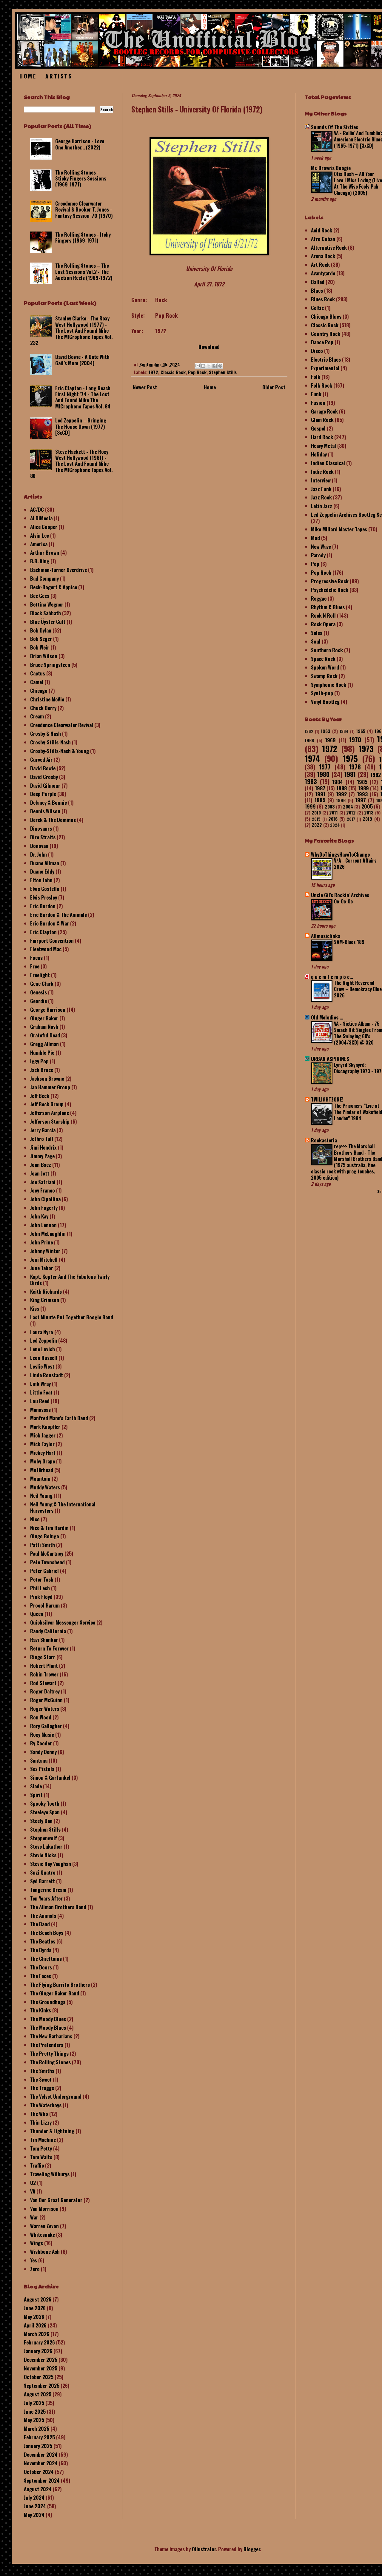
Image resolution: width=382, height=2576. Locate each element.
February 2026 (39, 2342)
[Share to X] (209, 366)
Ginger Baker (44, 1018)
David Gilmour (45, 785)
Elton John (41, 880)
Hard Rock (322, 437)
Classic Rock (173, 372)
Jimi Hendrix (43, 1147)
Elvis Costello (45, 889)
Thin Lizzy (41, 2122)
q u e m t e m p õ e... (332, 977)
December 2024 (41, 2454)
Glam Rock (322, 420)
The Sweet (41, 2079)
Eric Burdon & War (50, 923)
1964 (344, 731)
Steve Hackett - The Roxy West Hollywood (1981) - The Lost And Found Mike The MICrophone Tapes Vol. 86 (71, 464)
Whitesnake (43, 2235)
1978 (355, 767)
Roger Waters (45, 1709)
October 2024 (39, 2472)
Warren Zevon (44, 2226)
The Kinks (41, 2010)
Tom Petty (41, 2148)
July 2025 (34, 2403)
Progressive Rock (330, 581)
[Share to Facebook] (215, 366)
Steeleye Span (45, 1812)
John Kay (39, 1216)
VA (33, 2191)
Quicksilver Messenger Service (63, 1622)
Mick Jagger (43, 1435)
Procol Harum (45, 1605)
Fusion (318, 403)
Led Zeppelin (44, 1340)
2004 (348, 806)
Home (28, 76)
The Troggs (42, 2088)
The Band (40, 1924)
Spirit (36, 1795)
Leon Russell (44, 1358)
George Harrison (48, 1009)
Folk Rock (322, 385)
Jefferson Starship (50, 1121)
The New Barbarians (51, 2036)
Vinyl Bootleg (325, 702)
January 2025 (38, 2446)
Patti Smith (43, 1545)
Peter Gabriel (44, 1571)
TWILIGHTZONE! (327, 1099)
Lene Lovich (43, 1349)
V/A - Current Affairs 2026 (355, 864)
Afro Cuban (323, 239)
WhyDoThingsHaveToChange (340, 854)
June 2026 (35, 2308)
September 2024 (42, 2480)
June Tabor (42, 1268)
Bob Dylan (41, 630)
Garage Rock (324, 411)
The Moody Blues (48, 2019)
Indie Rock (322, 472)
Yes (34, 2260)
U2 (33, 2183)
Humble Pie (42, 1052)
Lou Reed (40, 1401)
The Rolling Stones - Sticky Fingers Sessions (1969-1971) (81, 178)
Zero (35, 2269)
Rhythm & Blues (328, 607)
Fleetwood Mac (46, 949)
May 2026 (34, 2317)
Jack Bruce (42, 1070)
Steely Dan (41, 1821)
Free (35, 966)
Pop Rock (197, 372)
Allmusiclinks (326, 936)
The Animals (43, 1916)
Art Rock (320, 264)
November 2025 (41, 2368)
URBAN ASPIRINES (330, 1059)
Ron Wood (41, 1717)
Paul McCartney (47, 1553)
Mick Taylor (42, 1444)
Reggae (319, 598)
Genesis (38, 992)
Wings (37, 2243)
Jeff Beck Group (47, 1104)
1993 (362, 794)
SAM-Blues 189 (349, 942)
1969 (330, 740)
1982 (376, 775)
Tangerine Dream (48, 1890)
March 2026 (37, 2334)
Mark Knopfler (45, 1427)
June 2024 (35, 2506)
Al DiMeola (41, 518)
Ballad (318, 282)
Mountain (40, 1478)
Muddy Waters (45, 1487)
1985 (362, 782)
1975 (350, 758)
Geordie (38, 1001)
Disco (317, 351)
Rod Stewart (43, 1683)
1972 (153, 372)
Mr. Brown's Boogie (331, 168)
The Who (39, 2114)
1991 (320, 794)
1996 (341, 800)
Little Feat (41, 1392)
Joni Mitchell (44, 1260)
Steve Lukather (46, 1846)
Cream (37, 716)
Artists (59, 76)
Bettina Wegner (47, 604)
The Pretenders (47, 2045)
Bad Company (44, 578)
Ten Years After (46, 1898)
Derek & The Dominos (53, 820)
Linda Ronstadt (47, 1375)
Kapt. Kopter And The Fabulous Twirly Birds (70, 1279)
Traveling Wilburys (50, 2174)
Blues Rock (323, 299)
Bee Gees (40, 596)
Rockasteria (324, 1140)
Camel (37, 682)
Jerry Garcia (43, 1130)
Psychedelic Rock (330, 590)
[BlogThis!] (203, 366)
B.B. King (40, 561)
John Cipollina (45, 1199)
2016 (333, 819)
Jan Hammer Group (50, 1087)
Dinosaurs (41, 828)
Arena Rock (323, 256)
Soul (316, 641)
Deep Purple (43, 794)
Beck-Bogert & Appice (54, 587)
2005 (367, 806)
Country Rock (326, 334)
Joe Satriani (43, 1182)
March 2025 (37, 2428)
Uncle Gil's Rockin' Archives (340, 895)
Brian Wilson (44, 656)
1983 (311, 781)
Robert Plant (44, 1666)
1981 (350, 774)
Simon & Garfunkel (50, 1777)
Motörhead (42, 1470)
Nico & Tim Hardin (49, 1528)
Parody (318, 555)
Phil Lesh (40, 1588)
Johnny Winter (45, 1251)
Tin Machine (43, 2140)
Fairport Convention (52, 941)
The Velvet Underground (56, 2096)
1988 (342, 788)
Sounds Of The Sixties (335, 127)
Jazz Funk (321, 489)
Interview (321, 480)
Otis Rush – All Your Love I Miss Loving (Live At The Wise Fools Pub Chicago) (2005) (358, 183)
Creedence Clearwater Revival (62, 725)
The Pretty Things (49, 2053)
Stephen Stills (223, 372)
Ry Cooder (41, 1743)
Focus (36, 958)
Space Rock (323, 659)
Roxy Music (42, 1734)
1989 (363, 788)
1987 (320, 788)
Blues (317, 290)
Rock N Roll (323, 615)
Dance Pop (322, 342)
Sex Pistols (42, 1769)
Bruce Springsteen (50, 665)
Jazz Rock (321, 497)
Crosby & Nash (46, 734)
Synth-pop (322, 693)
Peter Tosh (42, 1579)
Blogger (252, 2549)
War (34, 2217)
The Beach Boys (47, 1933)
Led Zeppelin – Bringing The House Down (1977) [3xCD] (81, 426)
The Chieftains (46, 1959)
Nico (35, 1519)
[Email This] (198, 366)
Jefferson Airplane (50, 1113)
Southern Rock (327, 650)
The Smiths (42, 2071)
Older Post (274, 387)
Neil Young (41, 1496)
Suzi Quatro (43, 1872)
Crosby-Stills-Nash (50, 742)
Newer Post (145, 387)
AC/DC (37, 509)
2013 (369, 812)
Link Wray (40, 1384)
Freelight (40, 975)
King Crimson (45, 1300)
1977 (325, 767)
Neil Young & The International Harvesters (63, 1507)
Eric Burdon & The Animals (58, 915)
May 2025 (34, 2420)
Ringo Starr (43, 1657)
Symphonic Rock (329, 685)
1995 (320, 800)
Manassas (40, 1410)
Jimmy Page (42, 1156)
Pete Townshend (47, 1562)
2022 (317, 825)
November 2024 (41, 2463)
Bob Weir (40, 647)
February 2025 (39, 2437)
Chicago (39, 691)
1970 (355, 740)
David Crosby (44, 777)
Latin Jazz (322, 506)
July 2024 (34, 2497)
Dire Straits (43, 837)
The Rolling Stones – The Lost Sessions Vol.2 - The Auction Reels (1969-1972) (84, 272)
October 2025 (39, 2377)
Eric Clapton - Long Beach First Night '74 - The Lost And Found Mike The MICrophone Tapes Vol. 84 (83, 397)
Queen (37, 1614)
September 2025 (42, 2386)
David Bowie (43, 768)
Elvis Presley (44, 897)
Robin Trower (44, 1674)
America (39, 544)
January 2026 (38, 2351)
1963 (326, 731)
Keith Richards (46, 1291)
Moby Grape (43, 1461)
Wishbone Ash (45, 2252)
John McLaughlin (48, 1234)
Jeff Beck (40, 1096)
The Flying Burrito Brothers (60, 1985)
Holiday (319, 454)
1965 (361, 731)
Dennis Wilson (45, 811)
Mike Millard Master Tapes (339, 529)
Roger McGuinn (46, 1700)
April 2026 (35, 2325)
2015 (316, 819)
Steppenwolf (44, 1838)
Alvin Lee (40, 535)
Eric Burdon (43, 906)
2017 (351, 819)
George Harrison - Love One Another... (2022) (80, 144)
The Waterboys (46, 2105)
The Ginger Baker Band (55, 1993)
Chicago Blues (326, 316)
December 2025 (41, 2360)
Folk (316, 377)
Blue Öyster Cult (48, 622)
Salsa (317, 633)
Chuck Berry (43, 708)
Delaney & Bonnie (48, 802)
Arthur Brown (45, 552)
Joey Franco (43, 1190)
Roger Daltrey (45, 1691)
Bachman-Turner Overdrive (58, 570)
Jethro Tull (42, 1139)
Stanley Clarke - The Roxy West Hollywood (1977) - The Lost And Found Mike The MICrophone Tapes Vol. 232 (71, 330)
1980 (323, 774)
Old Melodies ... (327, 1017)
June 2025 (35, 2411)
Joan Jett (40, 1173)
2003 (330, 806)
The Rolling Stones (50, 2062)
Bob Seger (41, 639)
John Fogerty (44, 1208)
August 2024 (38, 2489)
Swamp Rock (324, 676)
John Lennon (43, 1225)
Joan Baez (41, 1165)
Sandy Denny (43, 1752)
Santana (39, 1760)
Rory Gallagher (46, 1726)
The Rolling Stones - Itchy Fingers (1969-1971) (83, 237)
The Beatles (43, 1941)
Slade (36, 1786)
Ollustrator (204, 2549)
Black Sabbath (46, 613)
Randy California (48, 1631)
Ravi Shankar (44, 1640)
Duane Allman (45, 863)
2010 (316, 812)
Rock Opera (323, 624)
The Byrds (41, 1950)
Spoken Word (325, 667)
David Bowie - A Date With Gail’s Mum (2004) (82, 360)
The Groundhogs (48, 2002)
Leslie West (42, 1366)
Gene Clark (42, 984)
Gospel (318, 428)
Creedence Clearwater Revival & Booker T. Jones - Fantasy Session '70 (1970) (84, 209)
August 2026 (38, 2299)
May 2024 (34, 2515)
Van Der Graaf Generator (56, 2200)
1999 (310, 806)
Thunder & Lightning (52, 2131)
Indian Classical (328, 463)
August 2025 (38, 2394)
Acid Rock (322, 230)
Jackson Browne (47, 1078)
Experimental (325, 368)
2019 (367, 819)
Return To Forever (49, 1648)
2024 (335, 825)
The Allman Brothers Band (58, 1907)
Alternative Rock (329, 247)
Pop (315, 564)
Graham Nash (44, 1026)
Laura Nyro (42, 1332)
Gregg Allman (44, 1044)
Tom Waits (41, 2157)
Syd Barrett (43, 1881)
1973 (366, 749)
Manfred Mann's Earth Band (59, 1418)
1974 (312, 758)
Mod (315, 538)
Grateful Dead (45, 1035)
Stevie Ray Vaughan (51, 1864)
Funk (316, 394)
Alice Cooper (44, 527)
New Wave (321, 546)
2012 (351, 812)
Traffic (37, 2165)
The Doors (41, 1967)
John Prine (41, 1242)
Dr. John (38, 854)
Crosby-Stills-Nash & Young (60, 751)
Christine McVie (47, 699)
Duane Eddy (42, 871)
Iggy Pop (39, 1061)
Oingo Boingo (45, 1536)
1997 (361, 800)
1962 (309, 731)
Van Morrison (44, 2209)
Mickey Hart (43, 1453)
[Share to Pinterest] (220, 366)
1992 (341, 794)
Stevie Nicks (43, 1855)
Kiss (35, 1308)
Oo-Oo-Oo (343, 901)
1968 (309, 740)
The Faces (41, 1976)
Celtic (317, 308)
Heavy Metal (324, 446)
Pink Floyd (41, 1597)
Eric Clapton (43, 932)
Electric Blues (326, 359)
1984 (338, 782)
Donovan (39, 846)
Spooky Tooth (45, 1803)
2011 (334, 812)
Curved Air (41, 759)
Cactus (38, 673)
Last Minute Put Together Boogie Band (72, 1317)
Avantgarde (323, 273)
